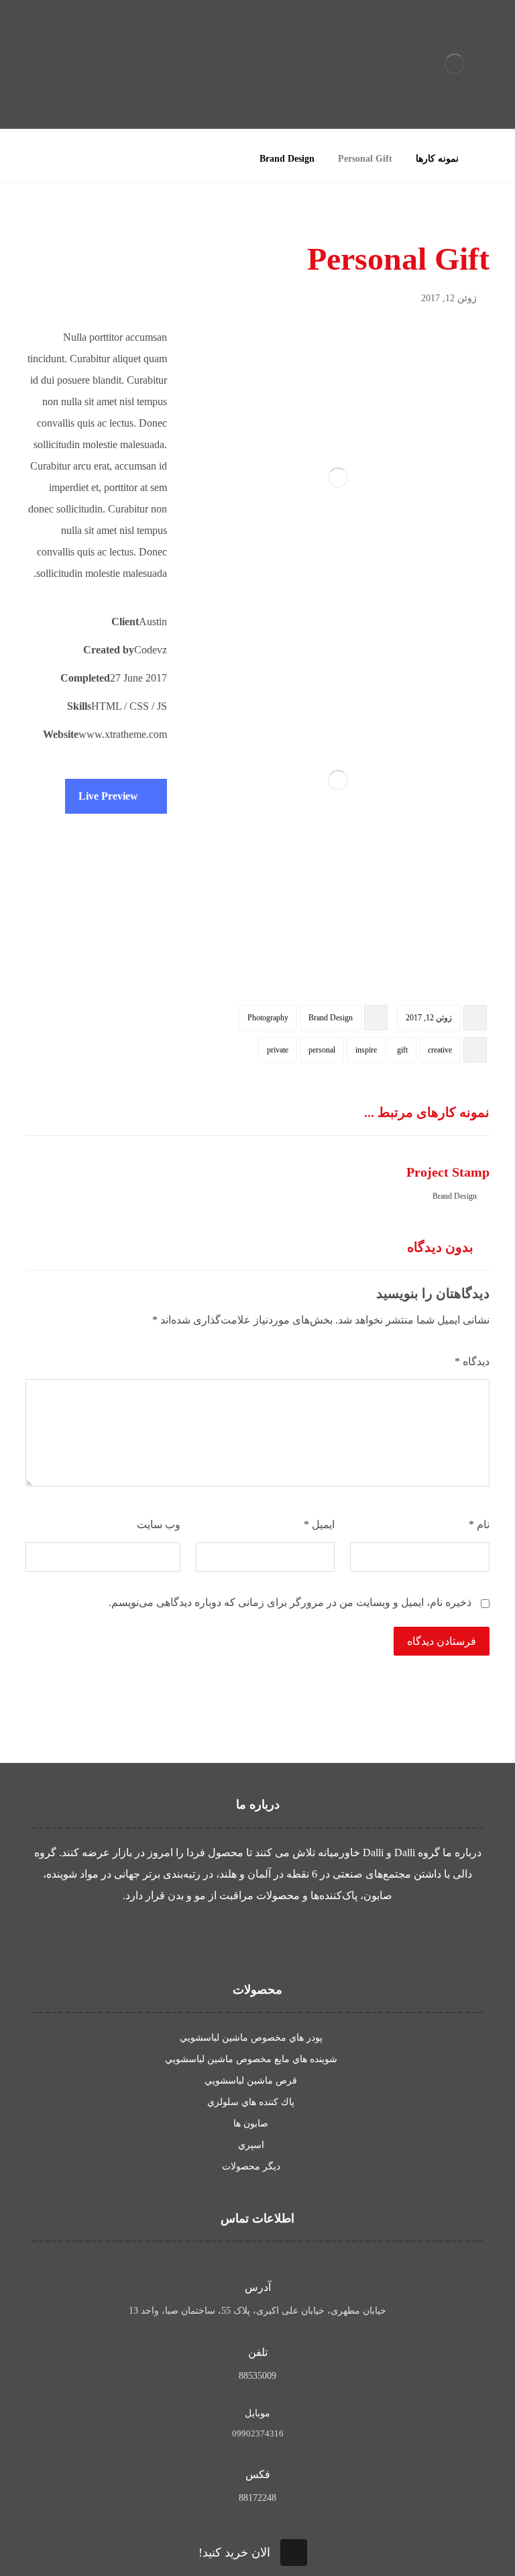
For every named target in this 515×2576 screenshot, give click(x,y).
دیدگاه (472, 1361)
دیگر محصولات (251, 2166)
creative (440, 1050)
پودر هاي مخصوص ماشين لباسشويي (251, 2038)
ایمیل (319, 1524)
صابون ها (251, 2124)
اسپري (251, 2145)
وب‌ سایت (158, 1524)
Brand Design (331, 1018)
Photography (268, 1018)
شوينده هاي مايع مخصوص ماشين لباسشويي (251, 2059)
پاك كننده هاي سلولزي (251, 2102)
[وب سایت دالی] (455, 64)
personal (322, 1050)
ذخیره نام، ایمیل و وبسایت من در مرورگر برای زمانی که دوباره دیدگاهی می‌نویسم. (290, 1602)
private (278, 1050)
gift (402, 1050)
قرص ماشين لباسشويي (251, 2081)
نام (479, 1524)
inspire (366, 1050)
